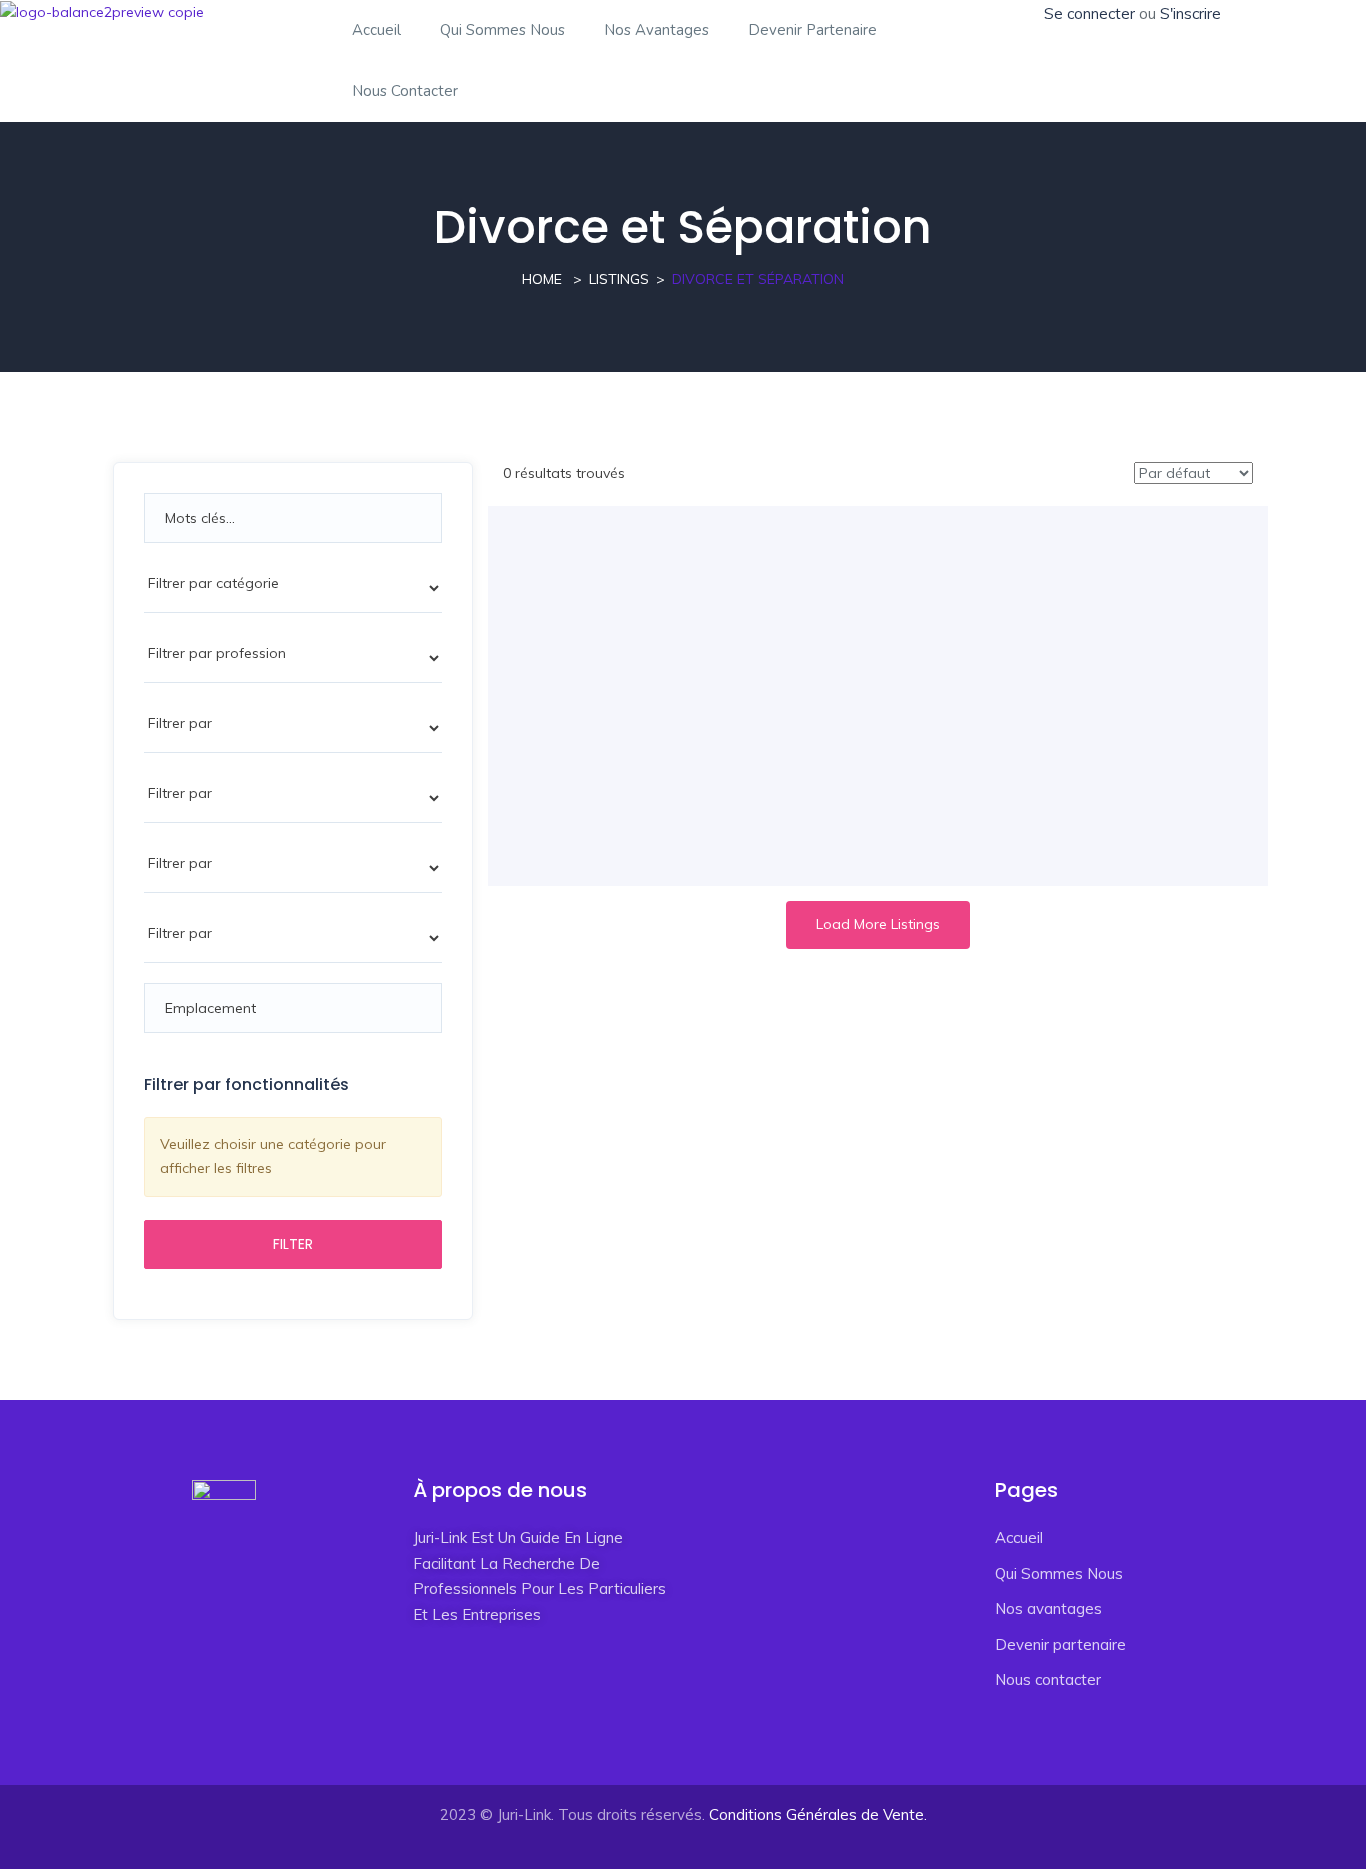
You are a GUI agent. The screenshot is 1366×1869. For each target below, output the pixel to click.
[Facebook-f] (438, 1702)
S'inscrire (1190, 13)
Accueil (376, 30)
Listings (619, 279)
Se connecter (1089, 13)
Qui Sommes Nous (502, 30)
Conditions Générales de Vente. (818, 1814)
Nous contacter (405, 91)
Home (542, 279)
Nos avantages (656, 30)
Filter (293, 1244)
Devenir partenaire (812, 30)
